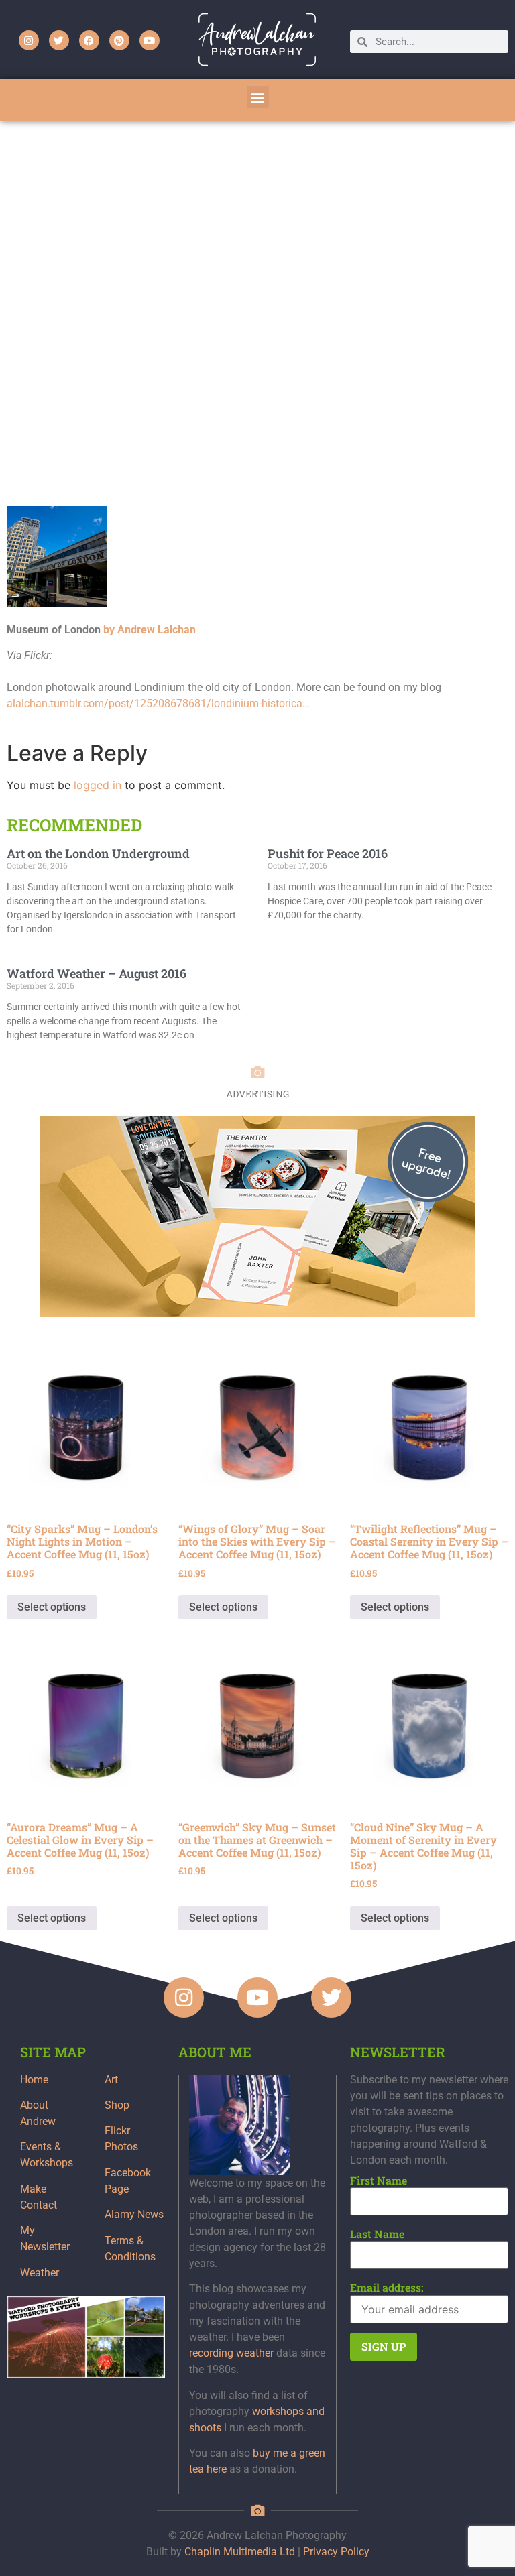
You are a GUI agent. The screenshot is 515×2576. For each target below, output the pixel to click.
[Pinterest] (119, 40)
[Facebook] (89, 40)
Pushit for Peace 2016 (328, 853)
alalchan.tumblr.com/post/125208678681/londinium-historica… (158, 703)
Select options (52, 1607)
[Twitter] (59, 40)
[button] (258, 97)
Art (111, 2080)
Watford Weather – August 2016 (97, 973)
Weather (40, 2273)
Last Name (377, 2234)
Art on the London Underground (98, 853)
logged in (98, 785)
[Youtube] (150, 40)
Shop (117, 2105)
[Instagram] (29, 40)
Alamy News (134, 2214)
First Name (379, 2181)
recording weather (231, 2353)
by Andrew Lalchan (150, 630)
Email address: (387, 2288)
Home (34, 2080)
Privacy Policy (336, 2552)
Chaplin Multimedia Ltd (240, 2552)
